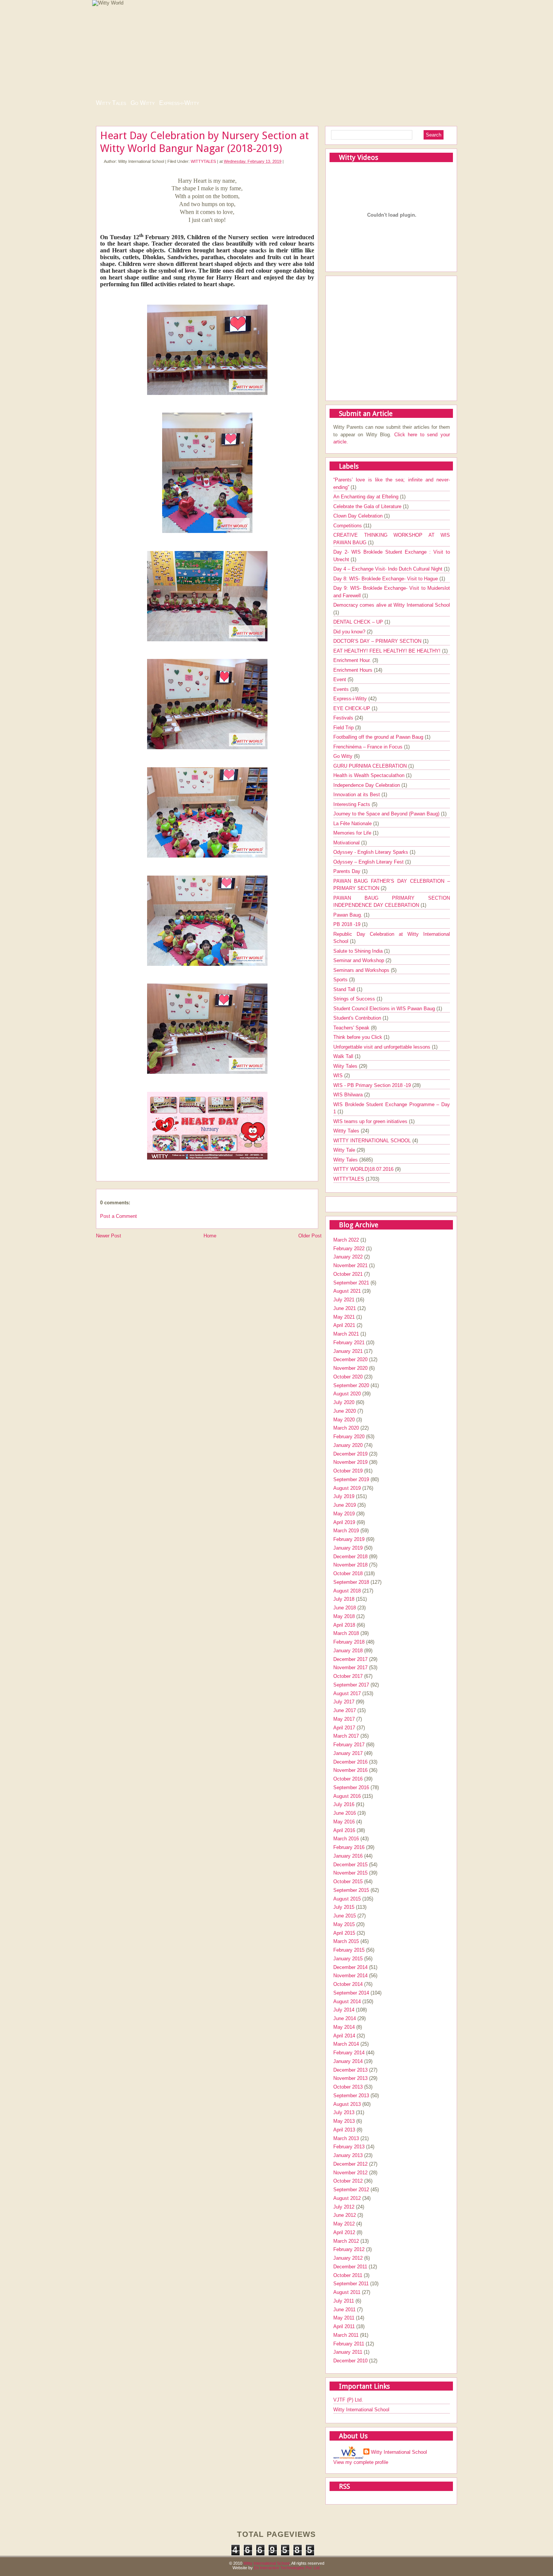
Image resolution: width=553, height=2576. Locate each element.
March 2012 (346, 2241)
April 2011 (344, 2326)
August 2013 (347, 2104)
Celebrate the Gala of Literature (368, 506)
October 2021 (348, 1274)
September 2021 (351, 1283)
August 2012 (347, 2198)
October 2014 (348, 1984)
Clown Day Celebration (359, 516)
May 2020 (344, 1420)
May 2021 (344, 1317)
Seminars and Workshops (362, 970)
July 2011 (344, 2301)
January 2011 (348, 2352)
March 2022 (346, 1240)
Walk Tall (344, 1056)
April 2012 (344, 2232)
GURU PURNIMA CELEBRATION (371, 766)
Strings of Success (355, 999)
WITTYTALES (203, 161)
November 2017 (350, 1667)
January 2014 (348, 2061)
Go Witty (143, 103)
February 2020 (349, 1437)
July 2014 (344, 2010)
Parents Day (348, 871)
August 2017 (347, 1693)
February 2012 (349, 2249)
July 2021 (344, 1300)
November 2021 (350, 1265)
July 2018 (344, 1599)
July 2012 (344, 2207)
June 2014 (345, 2018)
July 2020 (344, 1402)
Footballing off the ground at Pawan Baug (379, 737)
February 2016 (349, 1847)
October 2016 (348, 1779)
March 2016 (346, 1839)
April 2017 (344, 1728)
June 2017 (345, 1710)
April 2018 (344, 1625)
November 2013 (350, 2078)
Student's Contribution (358, 1018)
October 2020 (348, 1377)
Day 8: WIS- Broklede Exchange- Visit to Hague (386, 579)
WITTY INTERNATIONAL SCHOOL (373, 1141)
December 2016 (350, 1762)
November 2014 (350, 1976)
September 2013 (351, 2096)
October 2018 (348, 1573)
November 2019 (350, 1462)
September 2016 (351, 1787)
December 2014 (350, 1967)
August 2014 (347, 2001)
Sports (341, 980)
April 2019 (344, 1522)
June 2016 (345, 1813)
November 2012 (350, 2173)
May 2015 (344, 1924)
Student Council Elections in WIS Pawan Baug (385, 1009)
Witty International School (361, 2410)
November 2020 (350, 1368)
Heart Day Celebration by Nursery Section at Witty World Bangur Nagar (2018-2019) (204, 142)
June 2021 (345, 1308)
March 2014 (346, 2044)
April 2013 (344, 2130)
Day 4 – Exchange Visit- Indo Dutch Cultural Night (389, 569)
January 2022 (348, 1257)
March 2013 (346, 2138)
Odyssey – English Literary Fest (369, 862)
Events (342, 689)
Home (210, 1236)
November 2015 (350, 1873)
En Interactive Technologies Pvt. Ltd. (287, 2568)
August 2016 (347, 1796)
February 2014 (349, 2053)
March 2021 (346, 1334)
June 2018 (345, 1608)
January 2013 (348, 2155)
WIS (339, 1075)
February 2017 (349, 1745)
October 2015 (348, 1882)
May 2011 (344, 2318)
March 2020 (346, 1428)
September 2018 (351, 1582)
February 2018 (349, 1642)
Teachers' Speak (352, 1028)
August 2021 (347, 1291)
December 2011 (350, 2267)
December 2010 (350, 2361)
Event (340, 679)
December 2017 (350, 1659)
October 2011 (348, 2275)
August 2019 (347, 1488)
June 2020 (345, 1411)
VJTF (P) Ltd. (348, 2400)
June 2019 (345, 1505)
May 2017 (344, 1719)
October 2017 (348, 1676)
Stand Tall (345, 989)
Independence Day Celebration (367, 785)
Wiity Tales (346, 1066)
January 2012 (348, 2258)
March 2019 (346, 1531)
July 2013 (344, 2112)
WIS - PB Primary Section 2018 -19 (373, 1085)
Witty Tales (111, 103)
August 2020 (347, 1394)
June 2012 (345, 2215)
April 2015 (344, 1933)
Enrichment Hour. (353, 660)
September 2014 (351, 1993)
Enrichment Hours (354, 670)
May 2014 (344, 2027)
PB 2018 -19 (348, 924)
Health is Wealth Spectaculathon (370, 775)
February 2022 (349, 1249)
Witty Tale (345, 1150)
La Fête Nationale (353, 824)
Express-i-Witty (179, 103)
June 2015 (345, 1916)
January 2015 (348, 1959)
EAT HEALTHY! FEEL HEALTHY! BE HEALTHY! (388, 651)
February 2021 (349, 1343)
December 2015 (350, 1865)
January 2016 (348, 1856)
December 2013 (350, 2070)
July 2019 (344, 1496)
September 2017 (351, 1685)
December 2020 (350, 1359)
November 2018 (350, 1565)
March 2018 (346, 1633)
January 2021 (348, 1351)
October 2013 (348, 2087)
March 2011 (346, 2335)
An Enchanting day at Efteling (367, 497)
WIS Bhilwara (349, 1095)
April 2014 (344, 2036)
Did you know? (350, 632)
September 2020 (351, 1385)
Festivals (344, 718)
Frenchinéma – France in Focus (369, 747)
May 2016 (344, 1822)
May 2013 (344, 2121)
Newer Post (109, 1236)
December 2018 (350, 1557)
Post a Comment (118, 1216)
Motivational (347, 843)
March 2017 (346, 1736)
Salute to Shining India (359, 951)
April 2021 (344, 1325)
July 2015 (344, 1907)
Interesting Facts (352, 804)
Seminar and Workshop (359, 960)
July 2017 (344, 1702)
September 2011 (351, 2284)
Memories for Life (353, 833)
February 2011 (349, 2344)
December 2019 (350, 1454)
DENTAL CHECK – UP (359, 622)
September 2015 (351, 1890)
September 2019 (351, 1479)
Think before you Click (359, 1037)
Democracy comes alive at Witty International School (392, 605)
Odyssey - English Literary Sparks (371, 852)
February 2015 (349, 1950)
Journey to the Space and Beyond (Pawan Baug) (387, 814)
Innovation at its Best (357, 795)
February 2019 (349, 1539)
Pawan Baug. (349, 915)
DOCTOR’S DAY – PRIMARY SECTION (378, 641)
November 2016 (350, 1770)
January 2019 (348, 1548)
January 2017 (348, 1753)
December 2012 (350, 2164)
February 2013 (349, 2147)
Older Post (310, 1236)
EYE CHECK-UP (352, 708)
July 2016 (344, 1804)
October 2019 (348, 1471)
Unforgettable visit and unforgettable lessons (383, 1047)
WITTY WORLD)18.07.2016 (364, 1169)
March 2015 (346, 1941)
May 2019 (344, 1514)
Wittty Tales (347, 1131)
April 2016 (344, 1830)
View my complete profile (361, 2462)
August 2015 (347, 1899)
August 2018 (347, 1591)
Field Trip (344, 728)
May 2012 (344, 2224)
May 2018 (344, 1616)
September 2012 (351, 2190)
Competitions (348, 526)
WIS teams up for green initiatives (371, 1121)
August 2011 (347, 2292)
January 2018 (348, 1651)
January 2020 (348, 1445)
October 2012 (348, 2181)
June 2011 (344, 2310)
